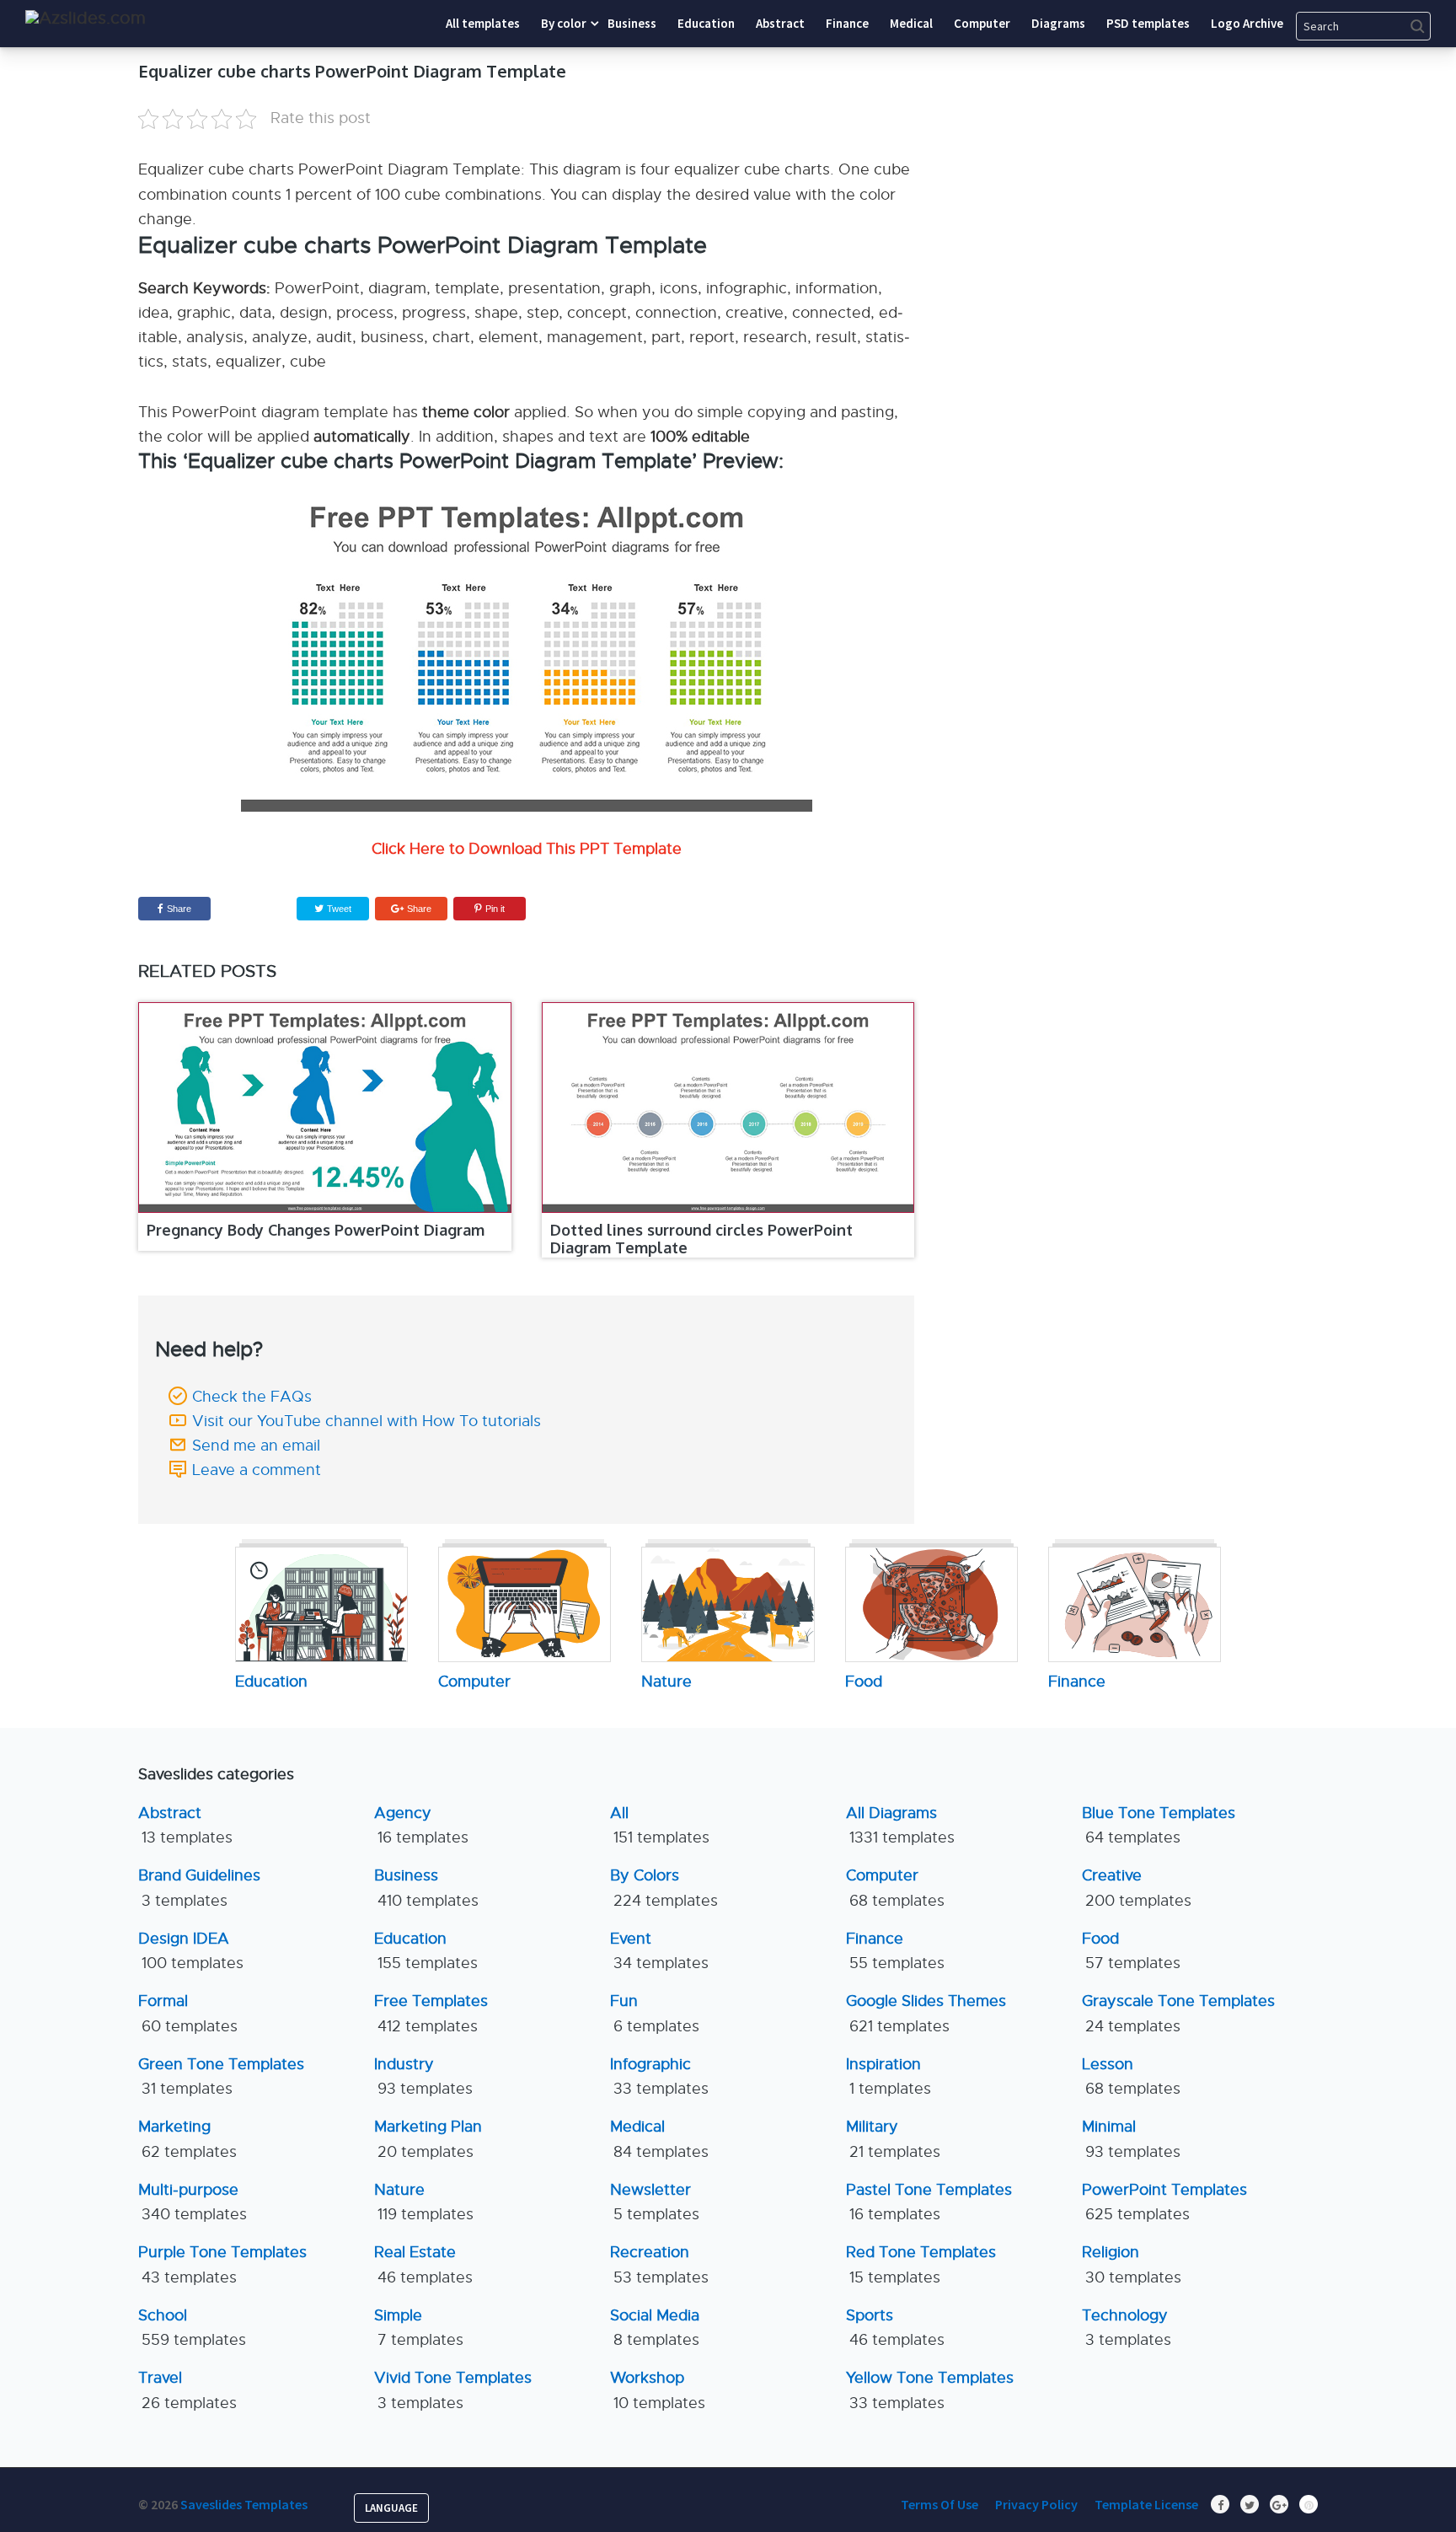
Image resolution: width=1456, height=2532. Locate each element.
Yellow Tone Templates (930, 2390)
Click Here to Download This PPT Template (527, 849)
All (660, 1825)
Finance (895, 1951)
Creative (1137, 1888)
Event (659, 1951)
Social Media (655, 2328)
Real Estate (423, 2264)
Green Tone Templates (221, 2076)
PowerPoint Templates (1164, 2202)
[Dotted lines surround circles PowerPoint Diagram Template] (728, 1108)
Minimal (1131, 2139)
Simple (419, 2328)
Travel (187, 2390)
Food (1131, 1951)
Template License (1146, 2504)
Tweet (338, 909)
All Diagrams (900, 1825)
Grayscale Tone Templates (1178, 2013)
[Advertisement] (1162, 164)
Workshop (658, 2390)
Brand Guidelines (199, 1888)
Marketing (187, 2139)
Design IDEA (191, 1951)
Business (426, 1888)
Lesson (1131, 2076)
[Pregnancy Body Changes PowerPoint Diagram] (325, 1108)
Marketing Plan (428, 2139)
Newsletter (655, 2202)
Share (179, 909)
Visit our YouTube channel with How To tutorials (367, 1421)
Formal (188, 2013)
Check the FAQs (252, 1397)
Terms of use (939, 2504)
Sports (895, 2328)
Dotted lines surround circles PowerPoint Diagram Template (701, 1239)
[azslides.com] (86, 18)
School (192, 2328)
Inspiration (889, 2076)
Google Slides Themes (926, 2013)
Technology (1127, 2328)
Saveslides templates (244, 2504)
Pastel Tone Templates (929, 2202)
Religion (1132, 2264)
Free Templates (431, 2013)
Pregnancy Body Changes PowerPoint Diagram (316, 1230)
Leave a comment (257, 1470)
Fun (655, 2013)
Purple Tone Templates (222, 2264)
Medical (659, 2139)
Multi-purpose (193, 2202)
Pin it (495, 909)
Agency (421, 1825)
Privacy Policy (1036, 2504)
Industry (423, 2076)
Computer (895, 1888)
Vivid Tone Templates (453, 2390)
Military (893, 2139)
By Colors (664, 1888)
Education (426, 1951)
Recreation (659, 2264)
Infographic (659, 2076)
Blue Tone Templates (1159, 1825)
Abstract (185, 1825)
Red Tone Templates (921, 2264)
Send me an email (256, 1446)
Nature (424, 2202)
